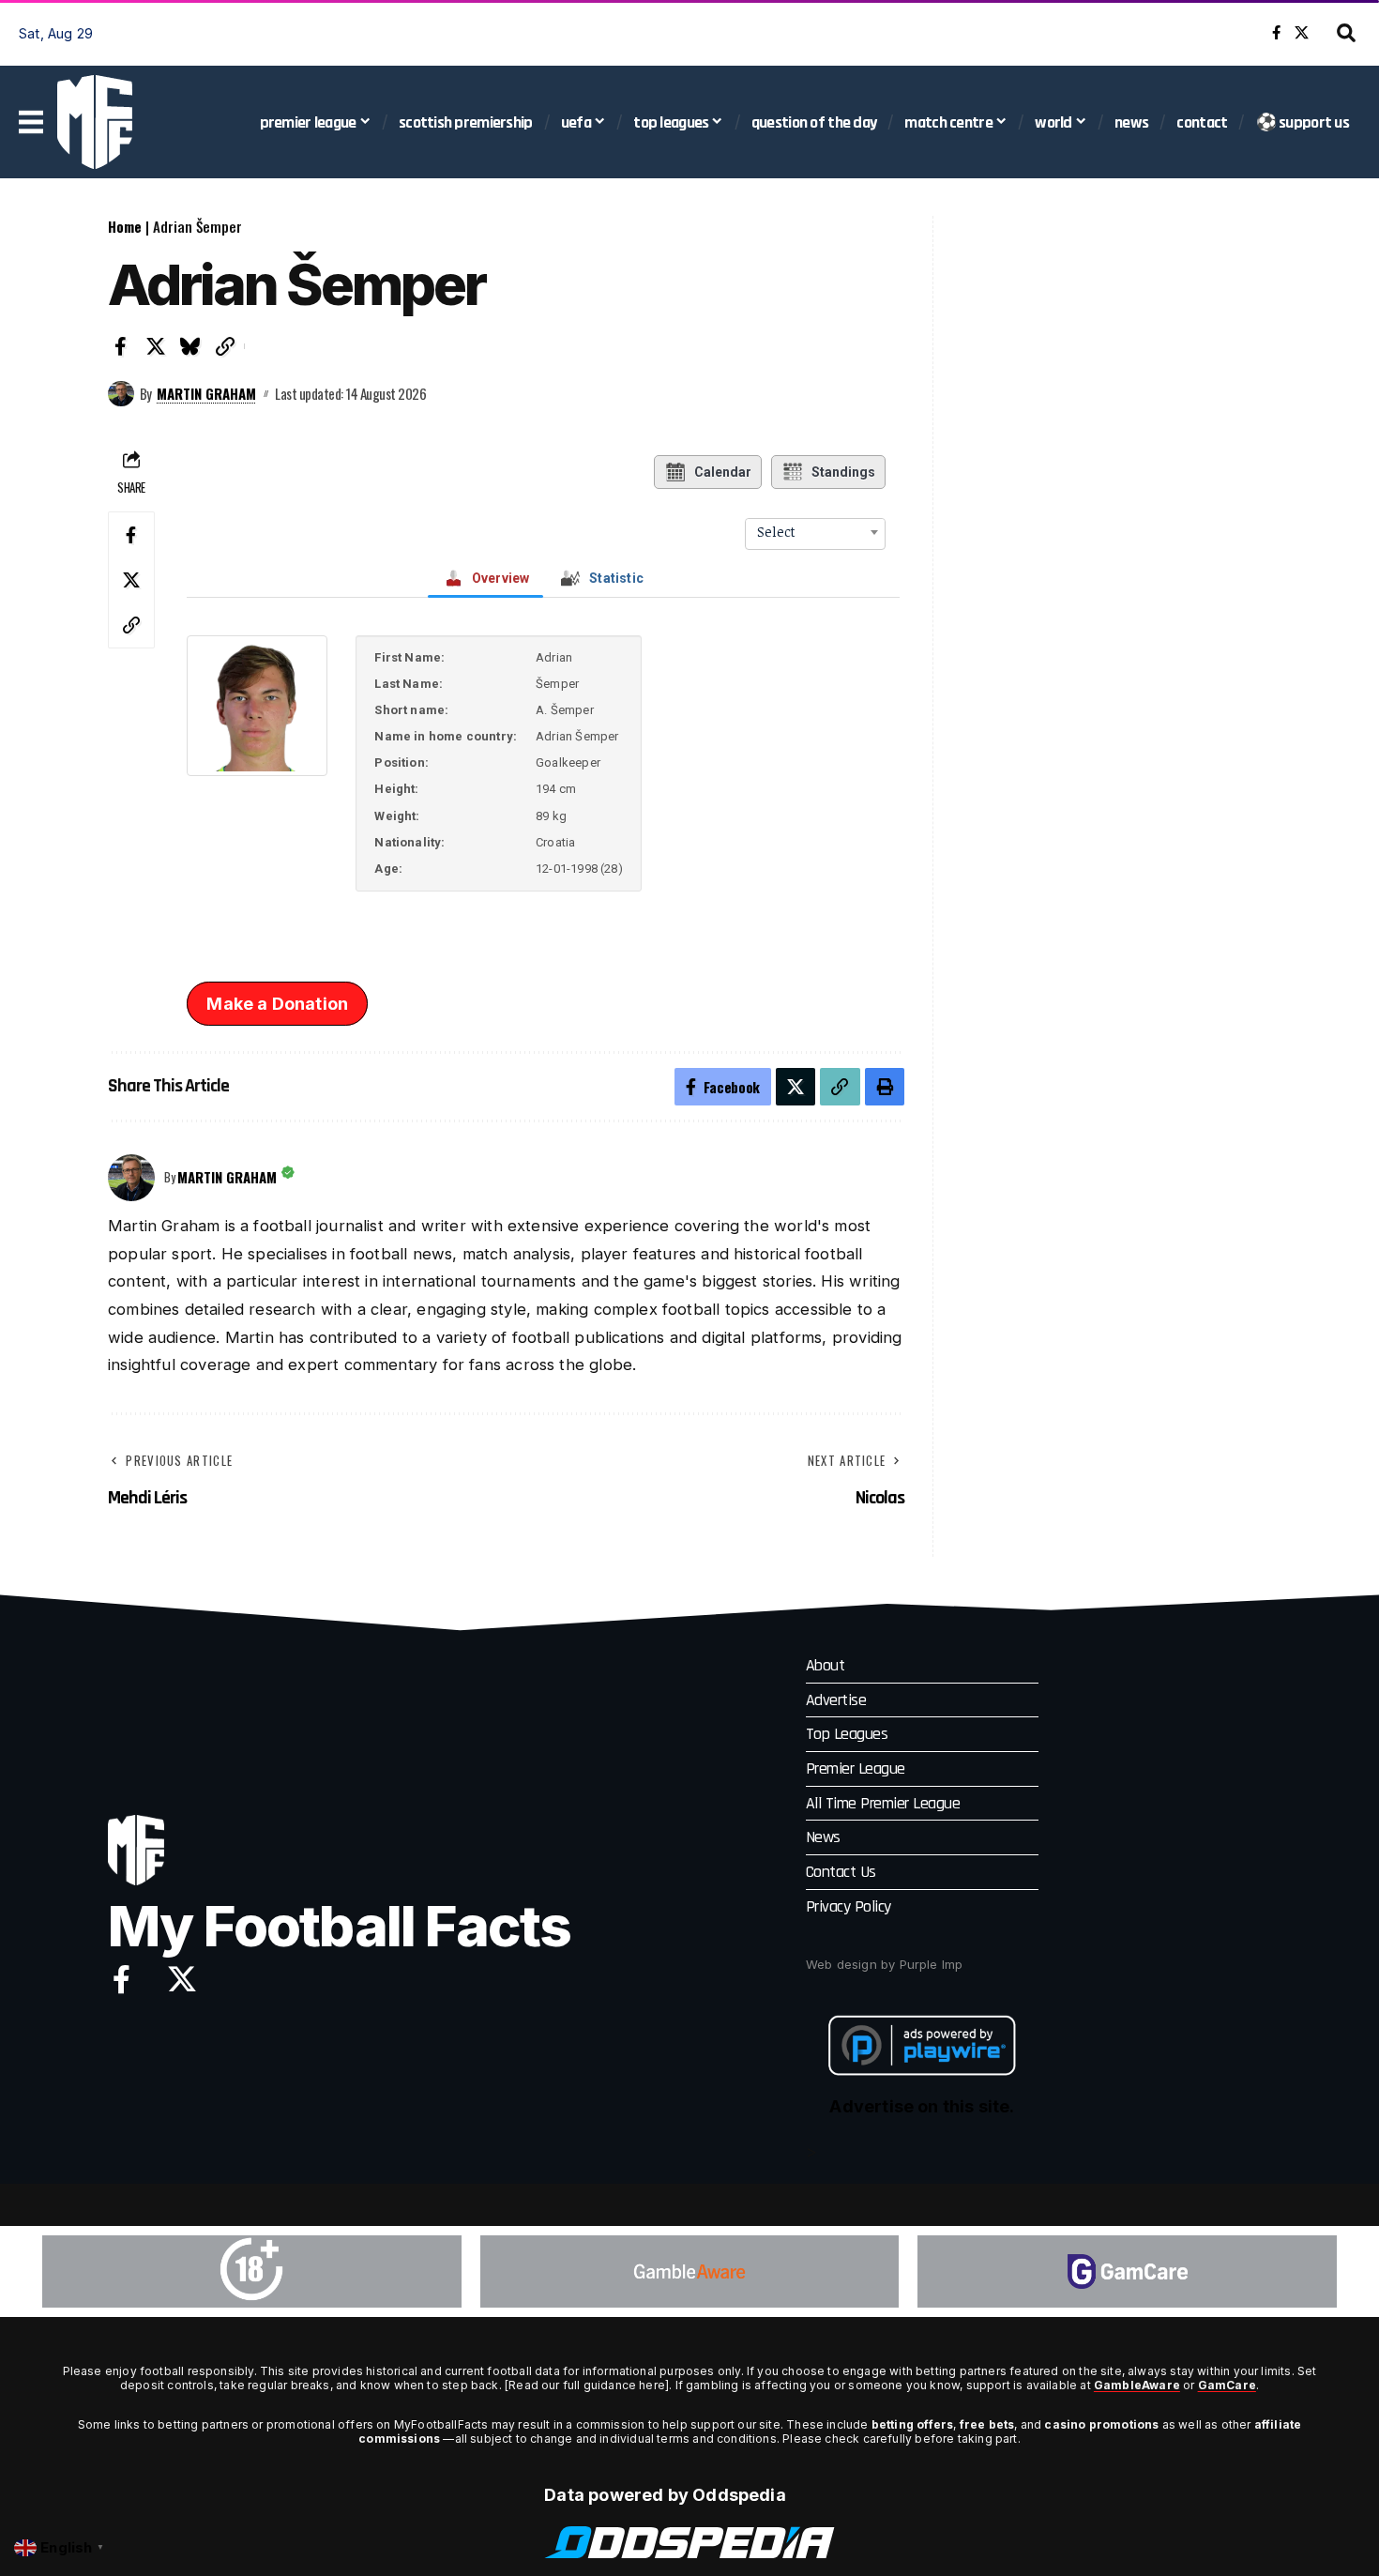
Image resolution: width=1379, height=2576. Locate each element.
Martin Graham (206, 393)
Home (125, 226)
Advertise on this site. (922, 2106)
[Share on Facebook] (121, 346)
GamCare (1227, 2385)
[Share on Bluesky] (190, 346)
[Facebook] (1276, 33)
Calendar (723, 472)
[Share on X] (156, 346)
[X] (1302, 33)
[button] (1346, 33)
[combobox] (815, 532)
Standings (843, 472)
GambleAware (1137, 2385)
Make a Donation (277, 1004)
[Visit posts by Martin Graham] (121, 394)
